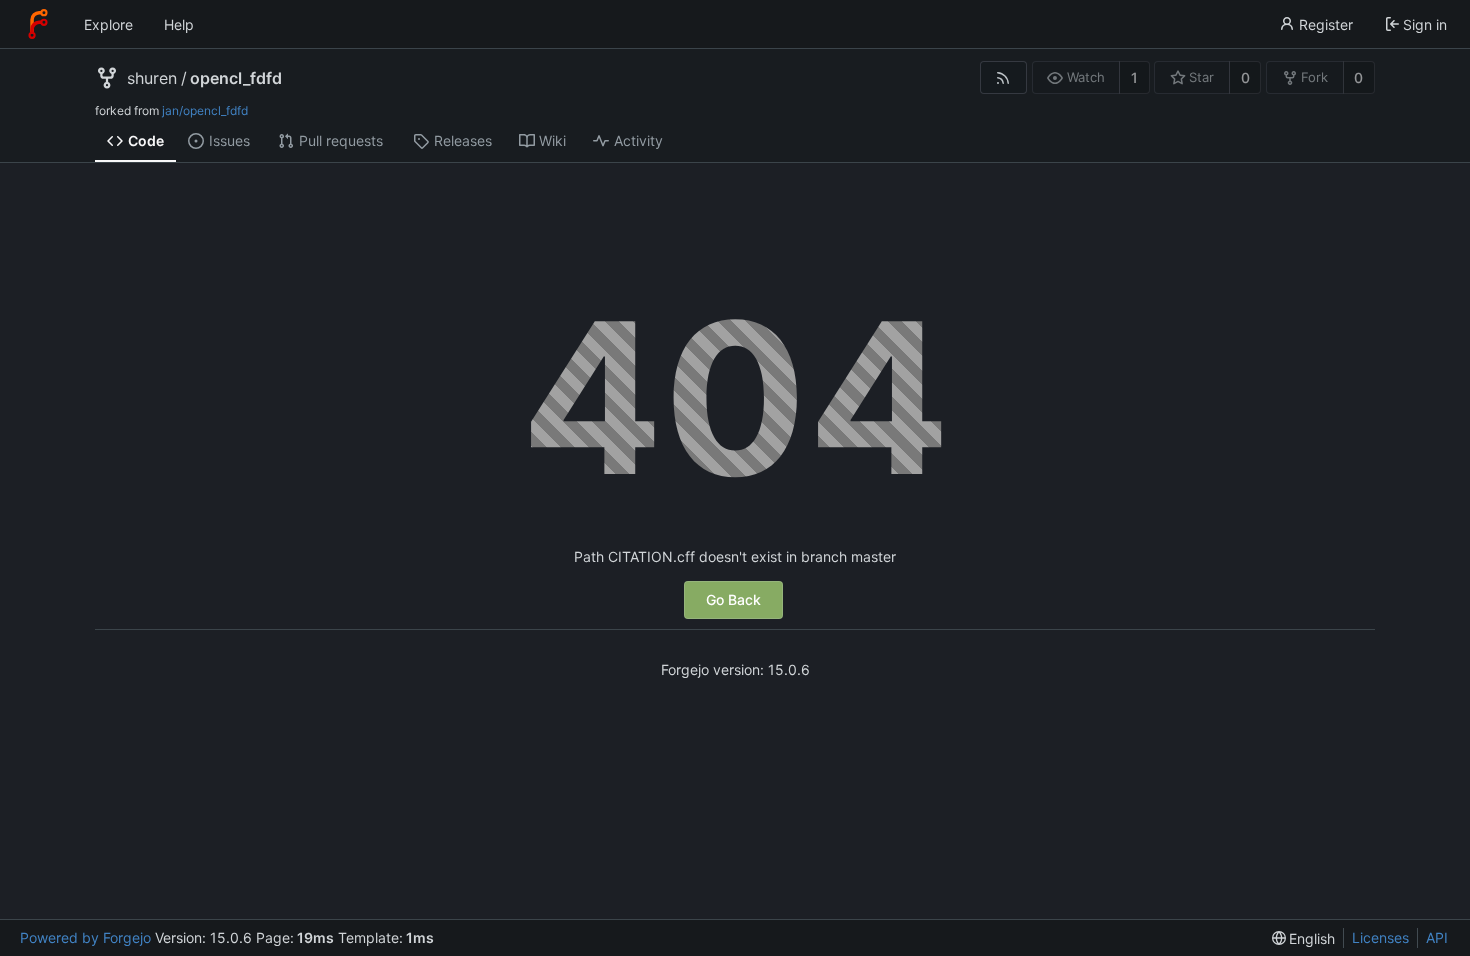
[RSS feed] (1003, 77)
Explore (108, 24)
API (1437, 937)
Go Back (733, 599)
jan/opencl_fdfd (205, 110)
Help (179, 24)
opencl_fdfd (236, 78)
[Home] (38, 24)
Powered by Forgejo (85, 937)
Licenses (1380, 937)
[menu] (1304, 938)
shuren (152, 78)
